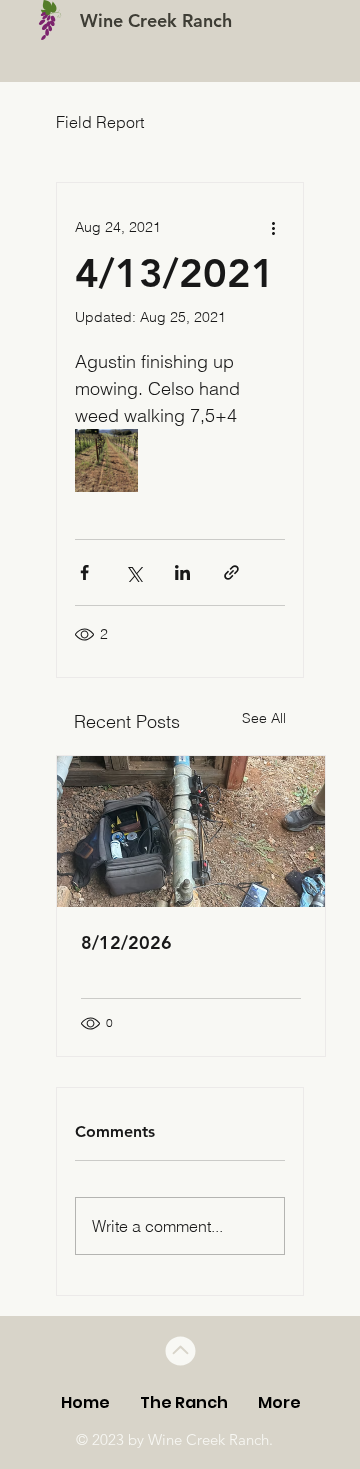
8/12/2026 (126, 942)
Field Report (100, 122)
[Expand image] (106, 460)
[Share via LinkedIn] (182, 572)
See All (264, 718)
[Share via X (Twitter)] (133, 572)
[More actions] (273, 227)
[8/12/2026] (191, 831)
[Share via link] (231, 572)
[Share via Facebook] (84, 572)
